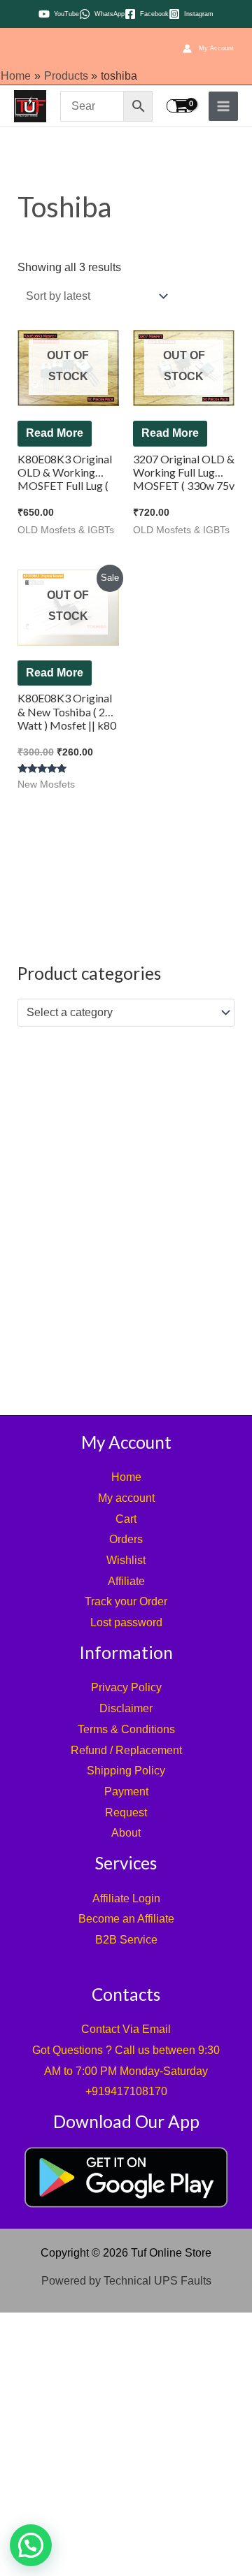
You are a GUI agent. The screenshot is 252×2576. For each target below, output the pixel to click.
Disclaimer (126, 1708)
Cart (126, 1519)
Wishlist (126, 1560)
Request (126, 1812)
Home (126, 1477)
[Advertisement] (126, 1217)
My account (126, 1498)
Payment (126, 1792)
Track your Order (126, 1601)
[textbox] (119, 1013)
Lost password (126, 1622)
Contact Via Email (126, 2029)
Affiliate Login (126, 1898)
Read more (55, 433)
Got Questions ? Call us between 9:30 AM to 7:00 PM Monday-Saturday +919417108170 (126, 2071)
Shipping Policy (126, 1771)
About (126, 1833)
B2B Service (126, 1940)
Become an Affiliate (126, 1919)
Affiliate (126, 1581)
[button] (31, 2545)
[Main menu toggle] (223, 106)
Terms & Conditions (126, 1729)
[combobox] (126, 1013)
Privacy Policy (126, 1687)
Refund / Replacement (126, 1750)
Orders (126, 1539)
